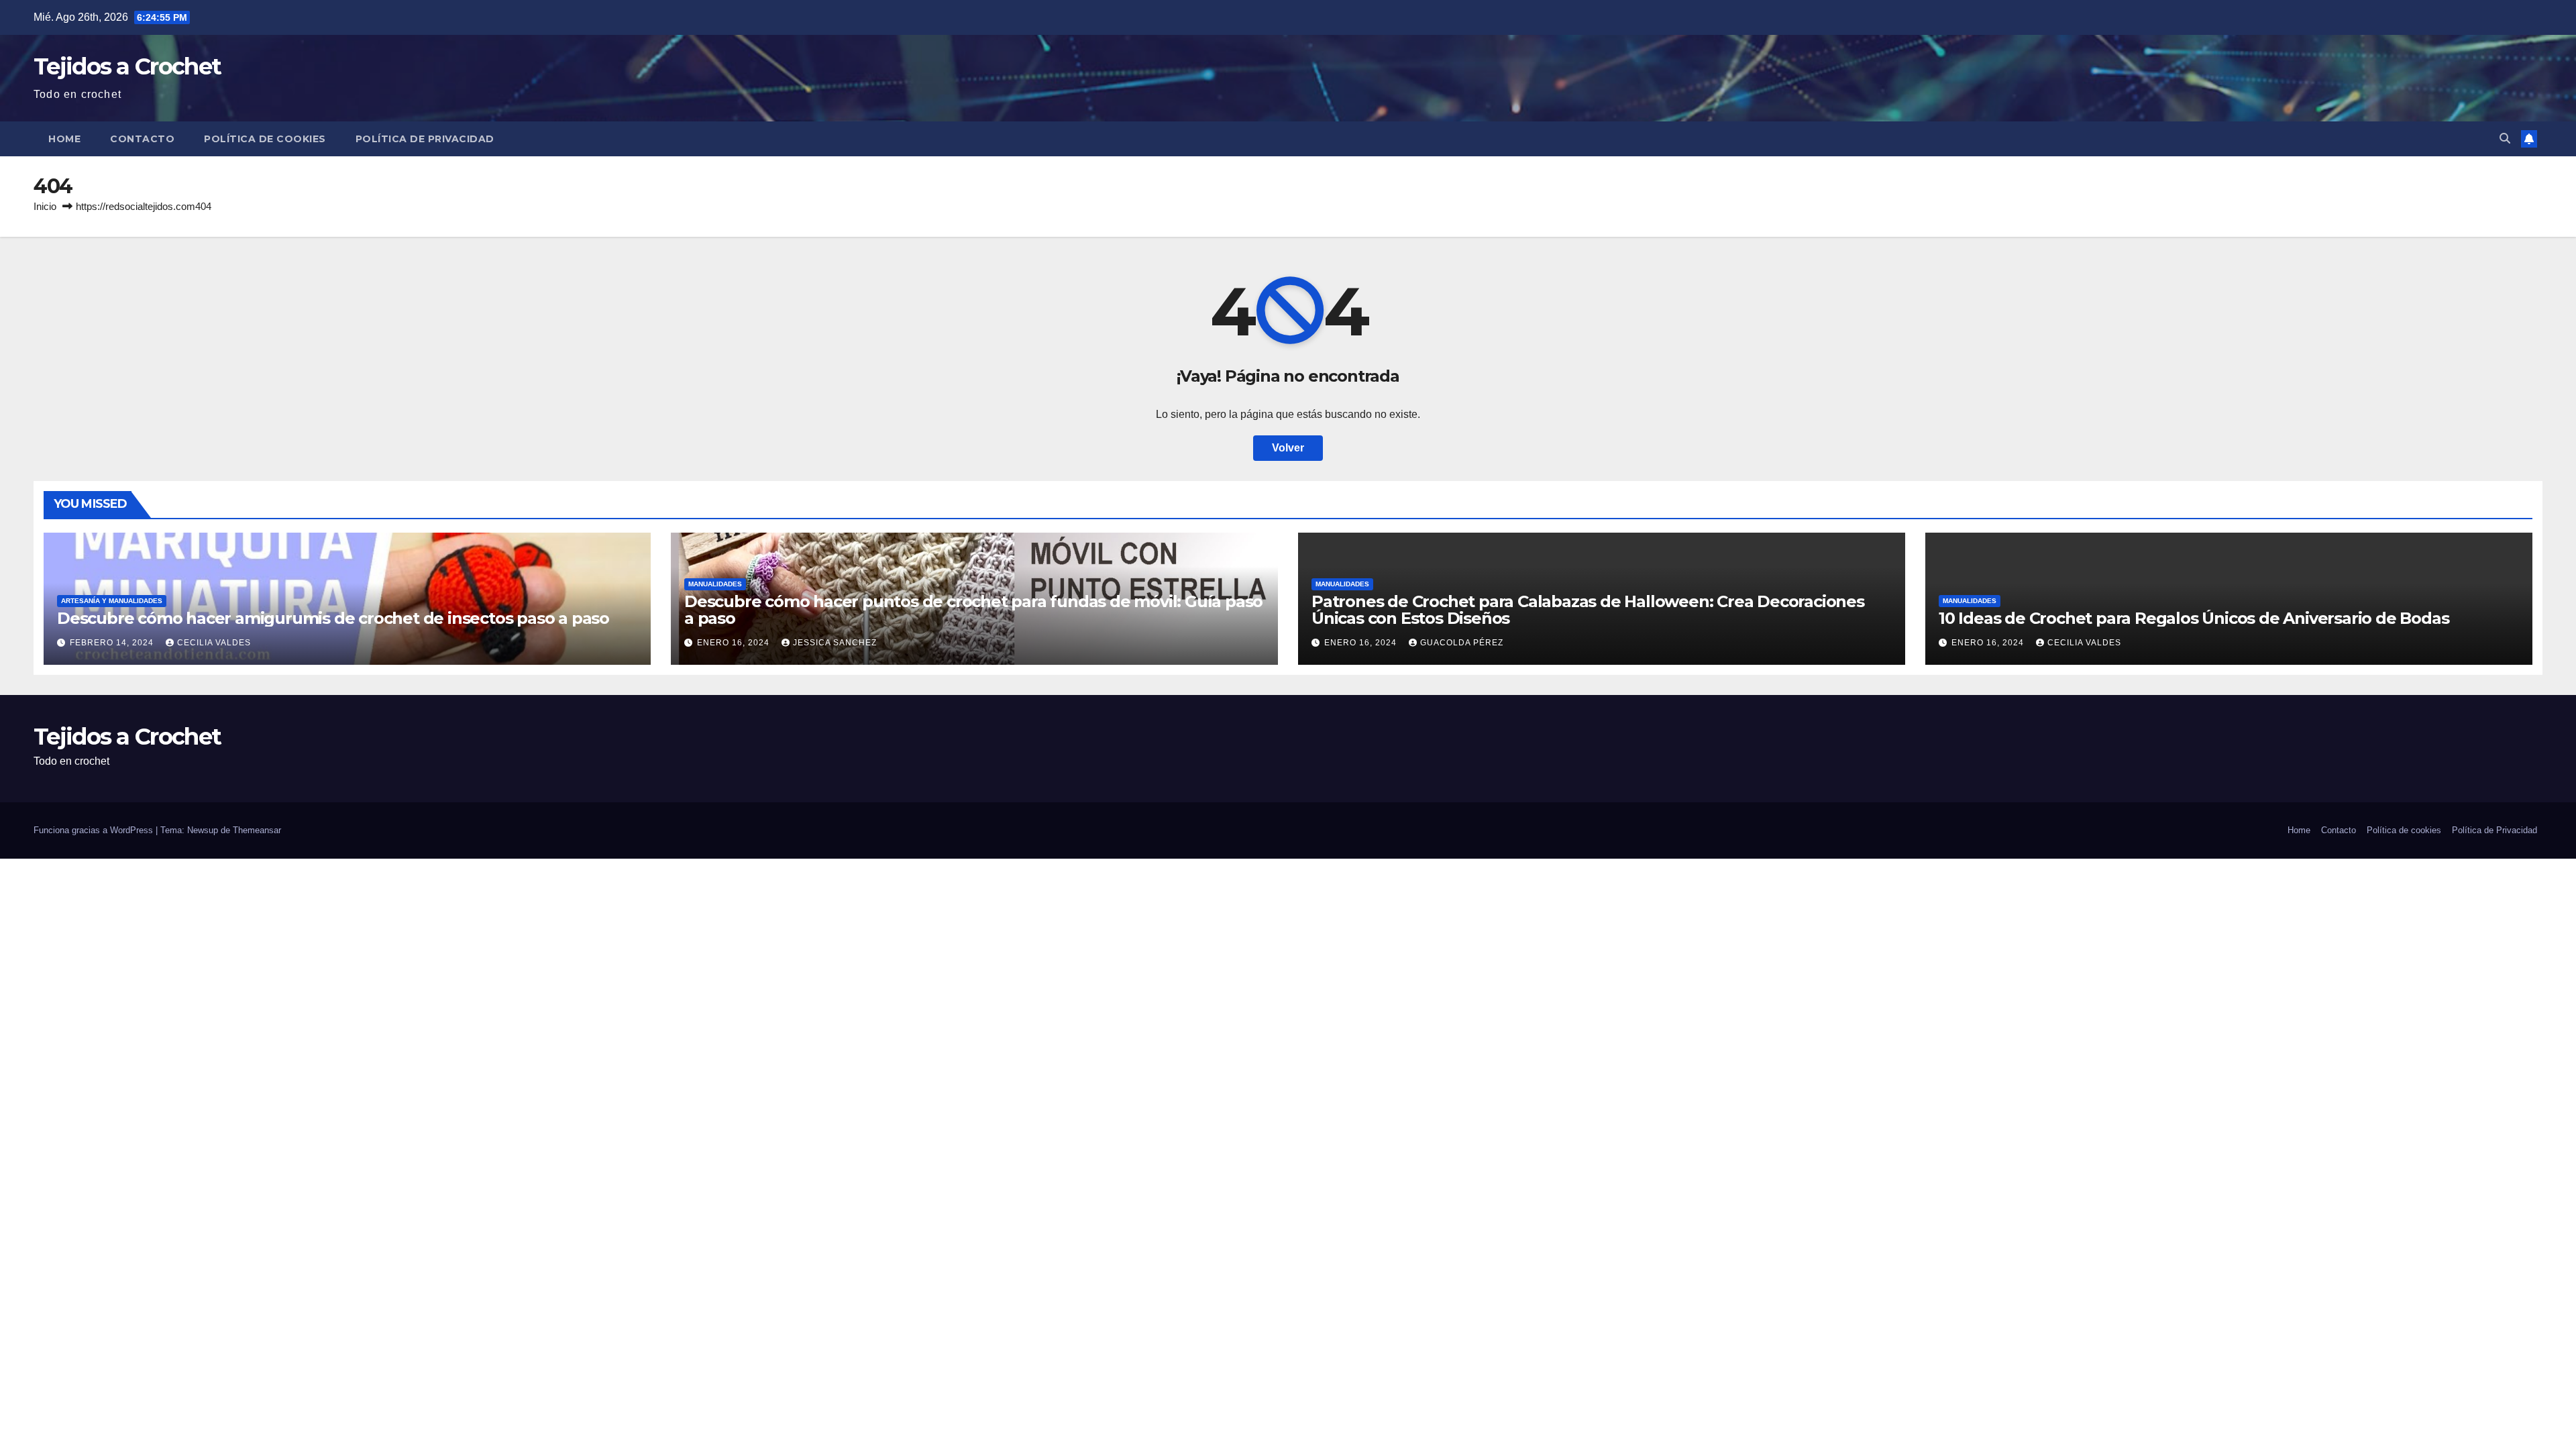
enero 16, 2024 (735, 643)
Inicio (45, 206)
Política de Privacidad (425, 139)
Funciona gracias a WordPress (95, 830)
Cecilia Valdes (214, 643)
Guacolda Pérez (1462, 643)
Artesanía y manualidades (112, 601)
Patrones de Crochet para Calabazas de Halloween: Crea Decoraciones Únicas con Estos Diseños (1588, 610)
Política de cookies (265, 139)
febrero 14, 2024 (113, 643)
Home (64, 139)
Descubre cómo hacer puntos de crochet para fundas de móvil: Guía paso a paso (973, 610)
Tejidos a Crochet (127, 66)
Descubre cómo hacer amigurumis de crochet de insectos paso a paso (333, 618)
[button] (2505, 139)
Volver (1288, 448)
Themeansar (257, 830)
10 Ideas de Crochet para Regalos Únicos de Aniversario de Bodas (2194, 618)
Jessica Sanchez (835, 643)
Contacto (142, 139)
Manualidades (715, 584)
